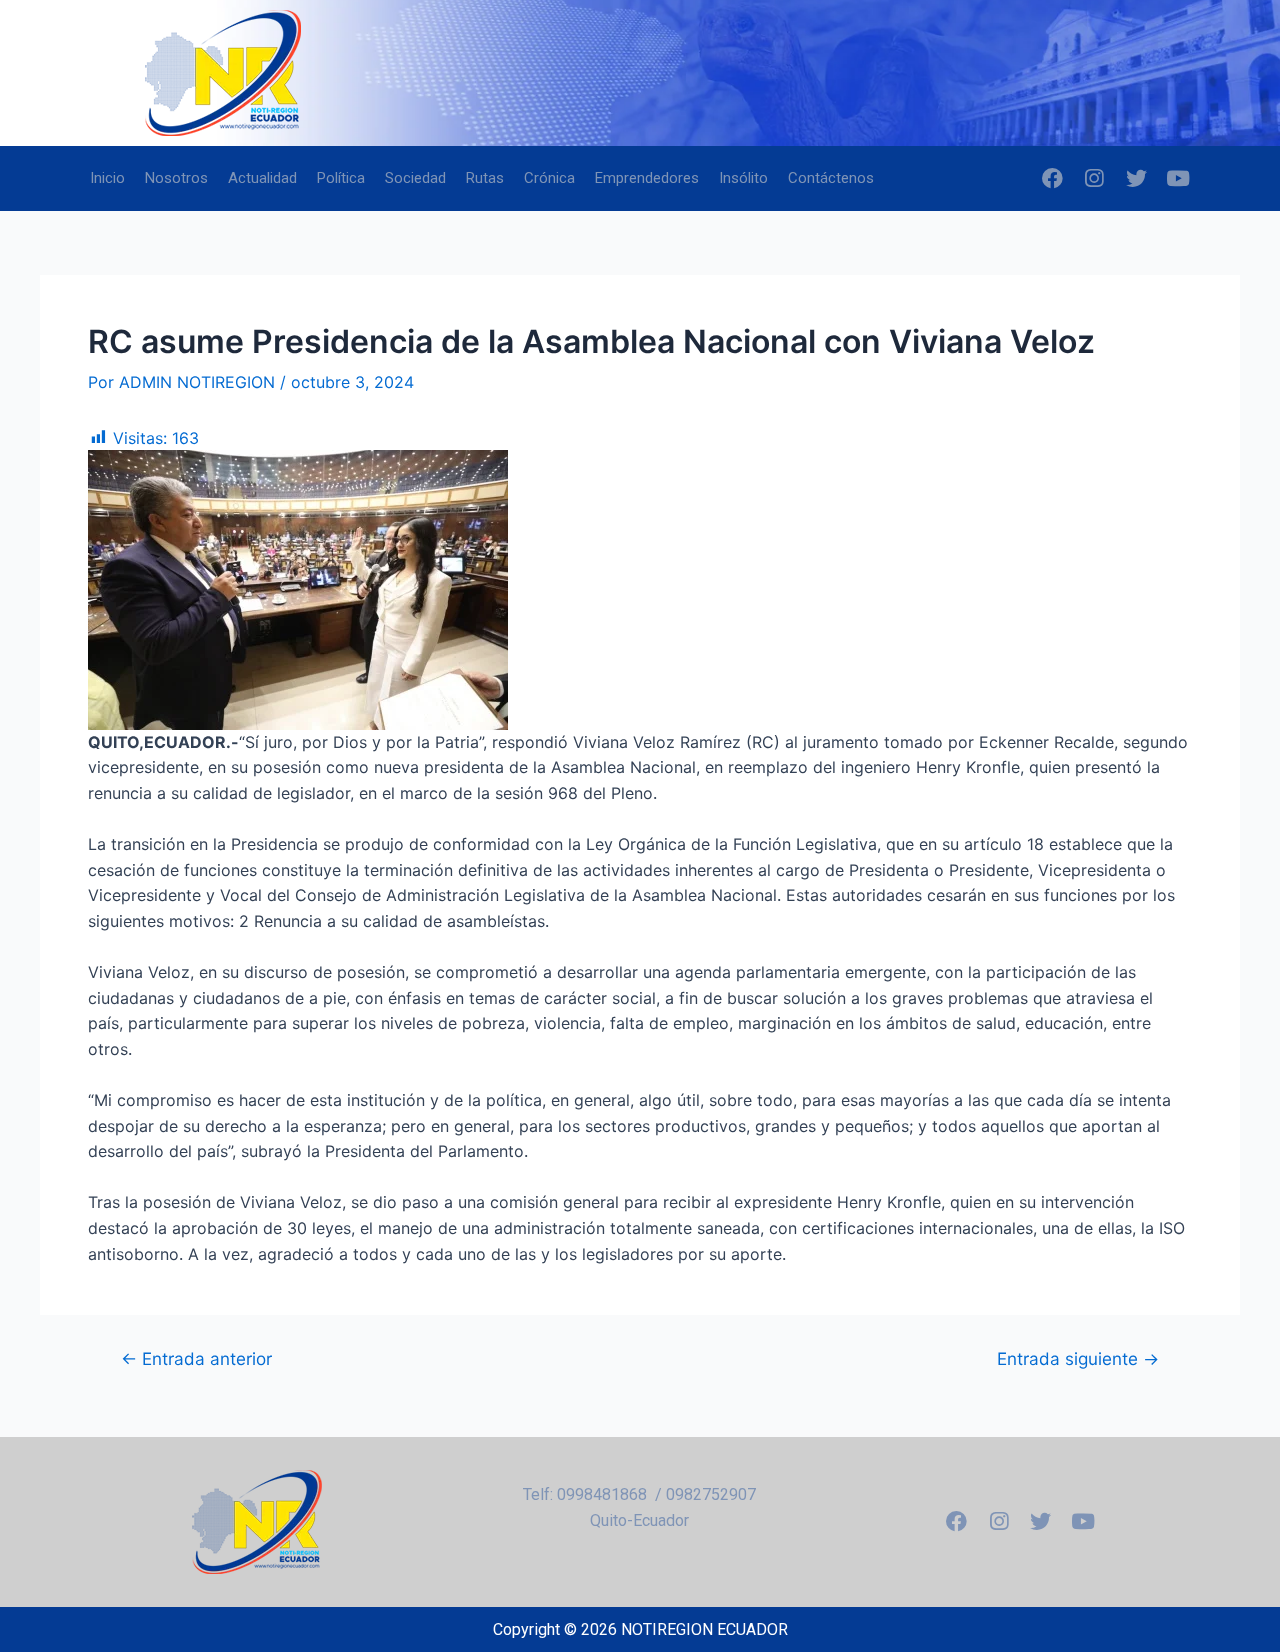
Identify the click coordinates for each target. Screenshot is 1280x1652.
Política (341, 178)
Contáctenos (831, 178)
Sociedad (415, 178)
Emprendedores (647, 178)
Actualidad (262, 178)
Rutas (485, 178)
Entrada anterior (196, 1358)
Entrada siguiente (1078, 1358)
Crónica (549, 178)
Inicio (107, 178)
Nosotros (176, 178)
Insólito (743, 178)
